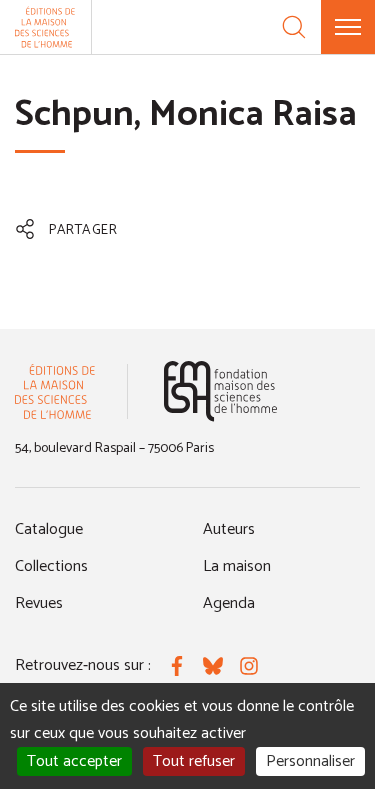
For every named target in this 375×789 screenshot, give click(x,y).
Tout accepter (74, 761)
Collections (51, 566)
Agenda (229, 603)
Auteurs (229, 529)
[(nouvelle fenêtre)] (220, 391)
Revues (39, 603)
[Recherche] (294, 27)
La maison (237, 566)
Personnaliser (310, 761)
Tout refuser (194, 761)
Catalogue (49, 529)
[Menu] (348, 27)
